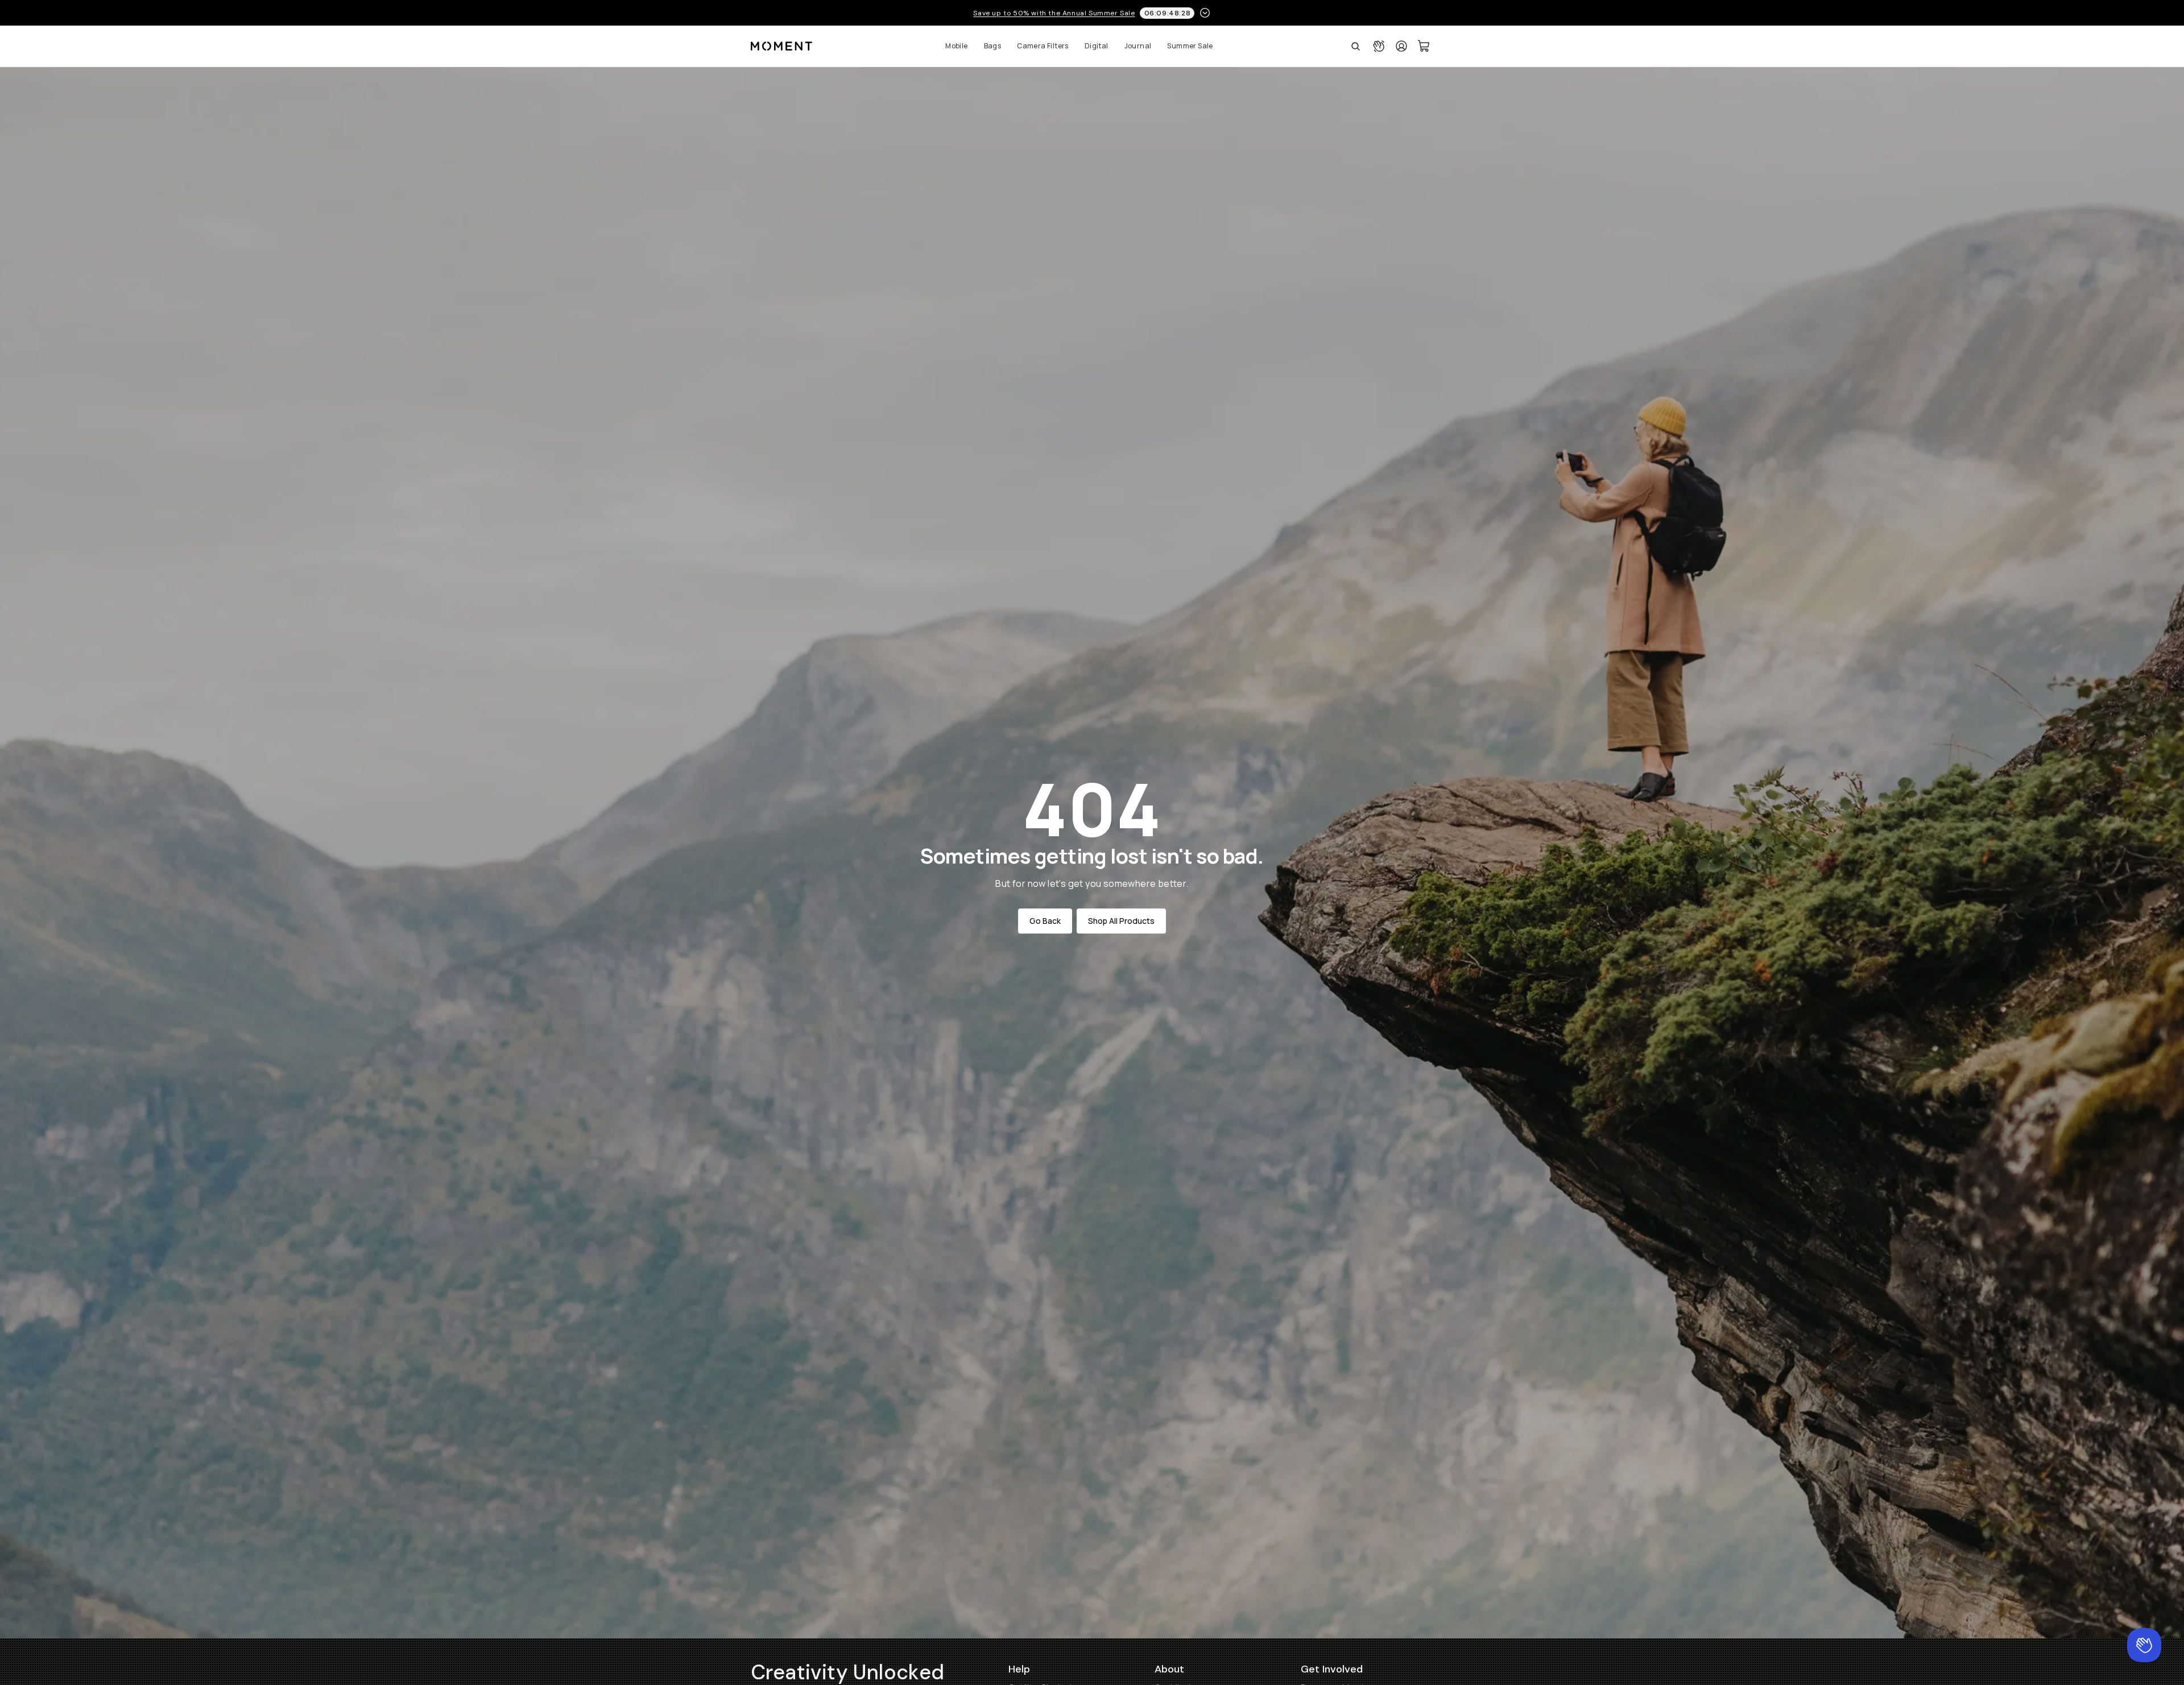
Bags (993, 46)
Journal (1138, 46)
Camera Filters (1043, 46)
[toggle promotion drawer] (1205, 13)
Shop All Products (1121, 921)
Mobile (956, 46)
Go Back (1045, 921)
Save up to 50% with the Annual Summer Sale (1054, 13)
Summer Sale (1190, 46)
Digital (1097, 46)
